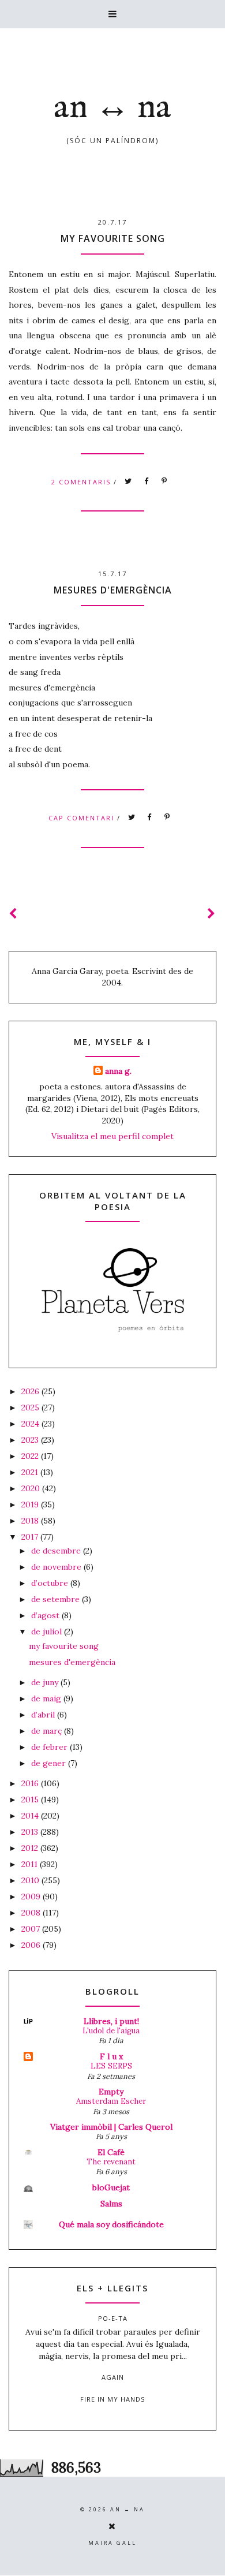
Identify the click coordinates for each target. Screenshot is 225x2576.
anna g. (118, 1071)
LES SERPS (111, 2066)
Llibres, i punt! (111, 2021)
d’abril (44, 1715)
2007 (32, 1929)
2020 (32, 1488)
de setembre (57, 1599)
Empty (111, 2092)
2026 (31, 1391)
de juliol (48, 1632)
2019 (31, 1504)
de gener (50, 1763)
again (113, 2377)
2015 (31, 1800)
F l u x (111, 2056)
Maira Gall (112, 2543)
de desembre (57, 1551)
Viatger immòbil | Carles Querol (111, 2127)
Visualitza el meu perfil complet (112, 1136)
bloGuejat (111, 2187)
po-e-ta (113, 2318)
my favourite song (113, 238)
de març (48, 1731)
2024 (31, 1424)
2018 (31, 1521)
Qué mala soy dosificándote (111, 2224)
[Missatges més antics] (212, 914)
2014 (31, 1816)
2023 (31, 1440)
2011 (31, 1864)
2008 (32, 1913)
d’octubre (51, 1583)
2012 (31, 1848)
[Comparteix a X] (129, 481)
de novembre (57, 1567)
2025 (31, 1408)
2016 (31, 1783)
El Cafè (111, 2152)
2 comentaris (82, 481)
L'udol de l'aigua (111, 2031)
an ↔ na (112, 108)
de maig (47, 1698)
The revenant (111, 2162)
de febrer (50, 1747)
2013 (31, 1832)
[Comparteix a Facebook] (147, 481)
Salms (111, 2204)
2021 (31, 1472)
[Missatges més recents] (13, 914)
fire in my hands (112, 2399)
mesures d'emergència (113, 590)
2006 (32, 1945)
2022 (31, 1456)
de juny (46, 1682)
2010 (31, 1880)
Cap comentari (83, 818)
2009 (32, 1896)
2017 (31, 1537)
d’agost (46, 1615)
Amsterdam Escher (111, 2101)
